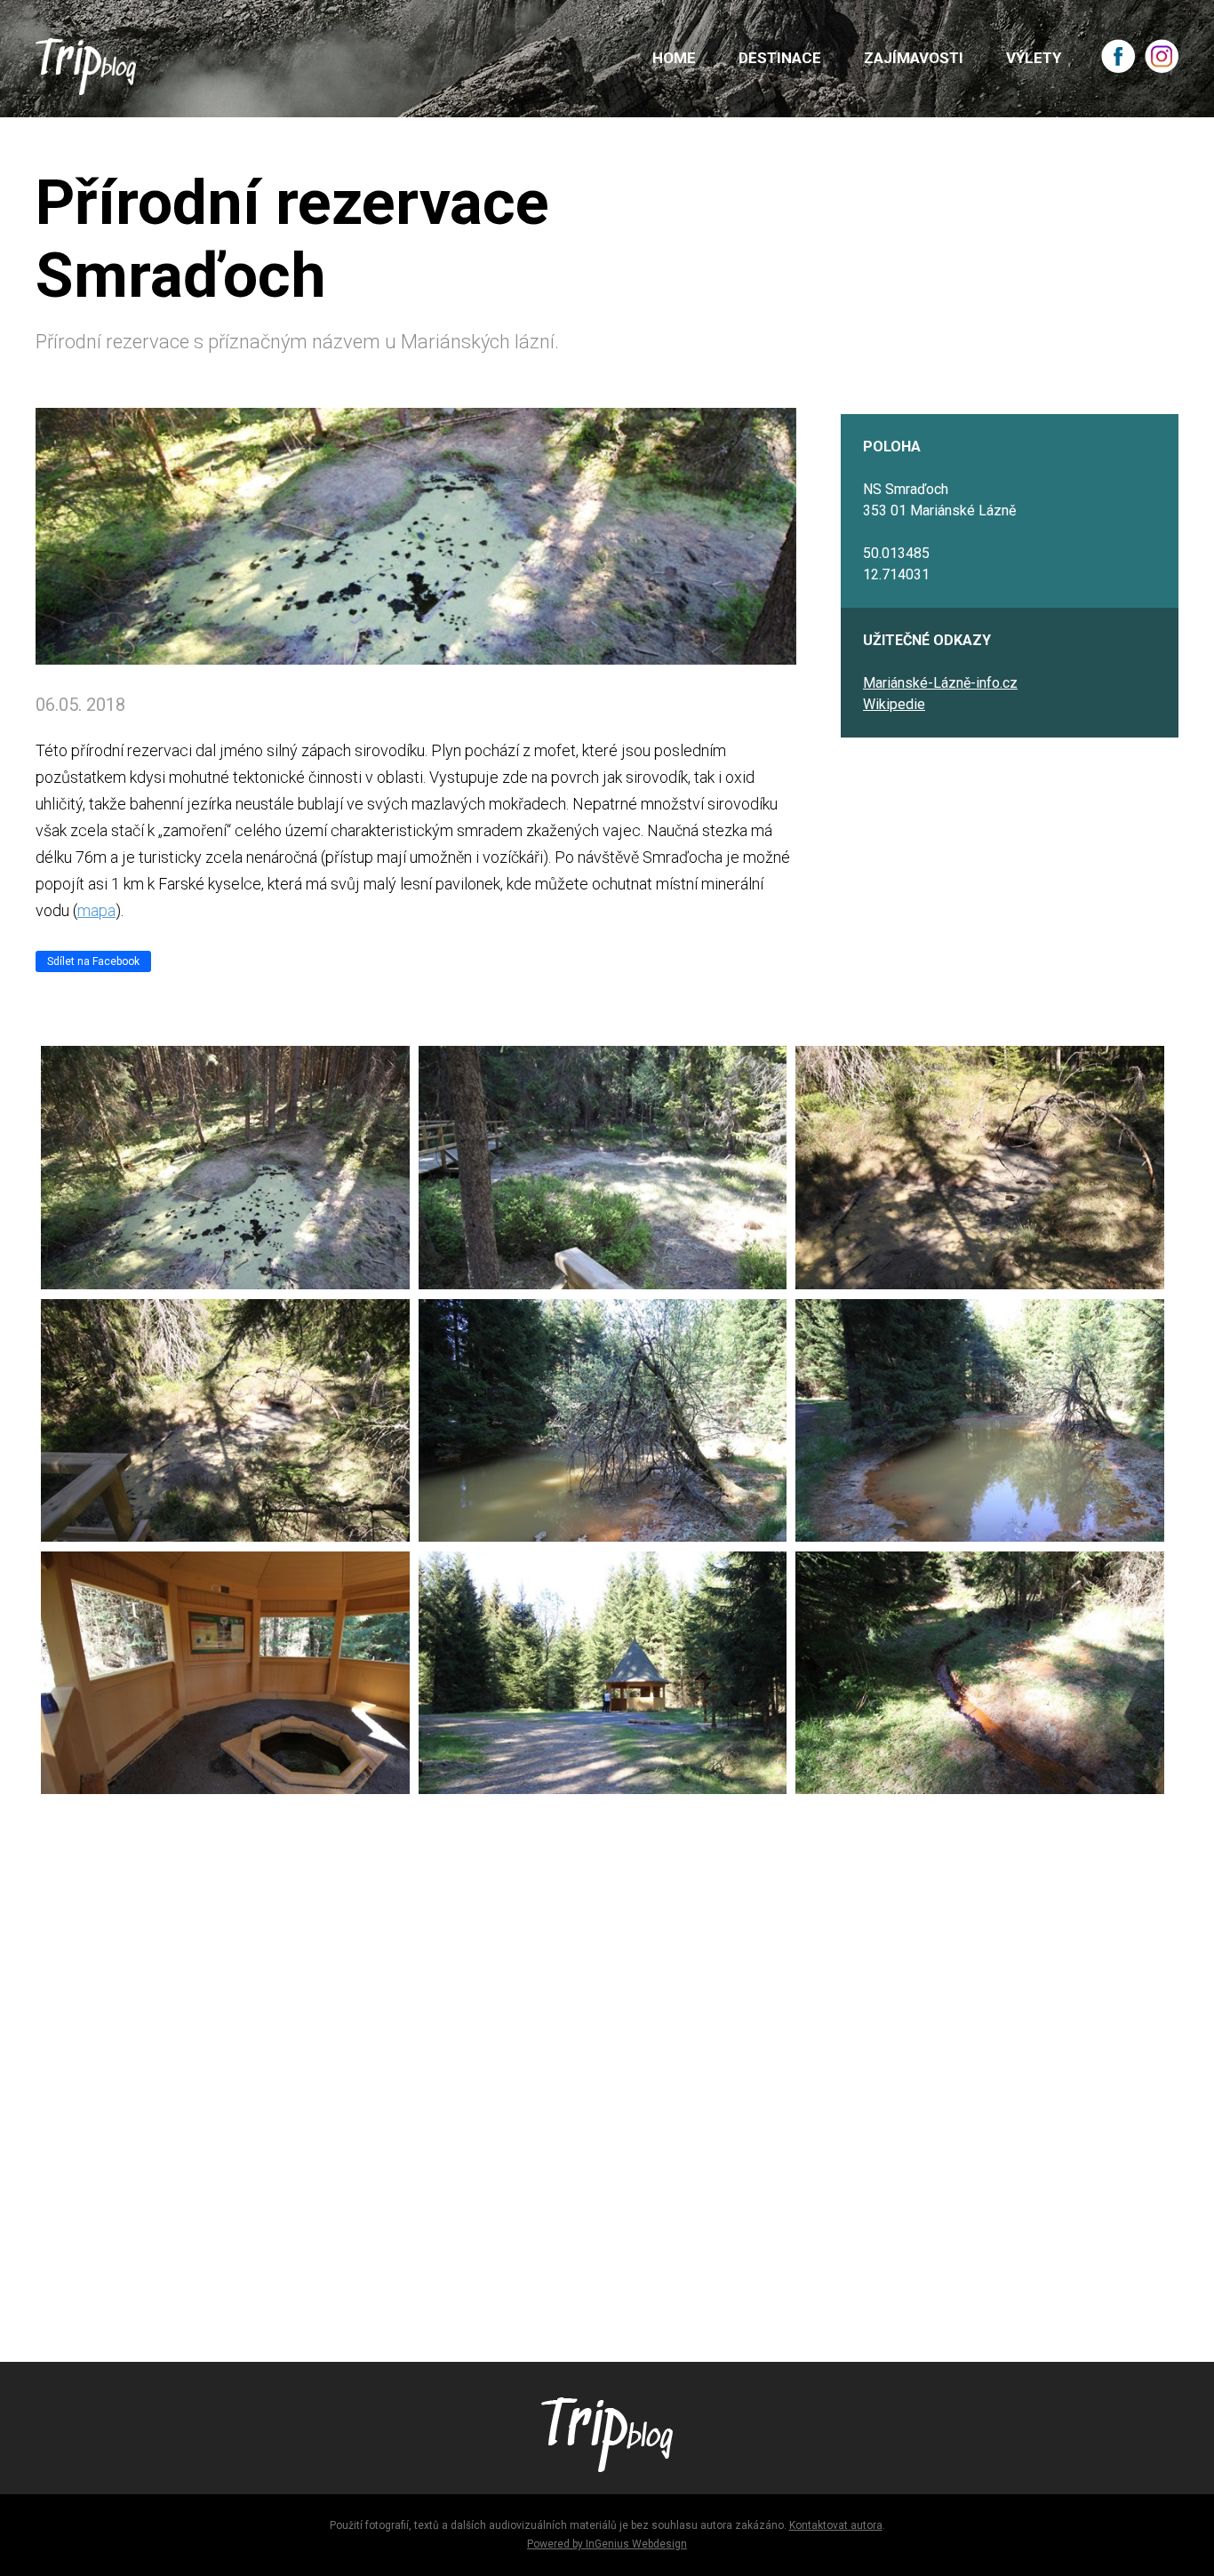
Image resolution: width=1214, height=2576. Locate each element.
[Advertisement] (569, 2070)
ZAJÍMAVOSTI (914, 58)
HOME (674, 58)
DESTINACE (780, 58)
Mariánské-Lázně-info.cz (940, 683)
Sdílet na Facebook (93, 961)
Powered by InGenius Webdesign (607, 2544)
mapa (96, 910)
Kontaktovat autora (836, 2525)
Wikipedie (894, 704)
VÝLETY (1034, 58)
